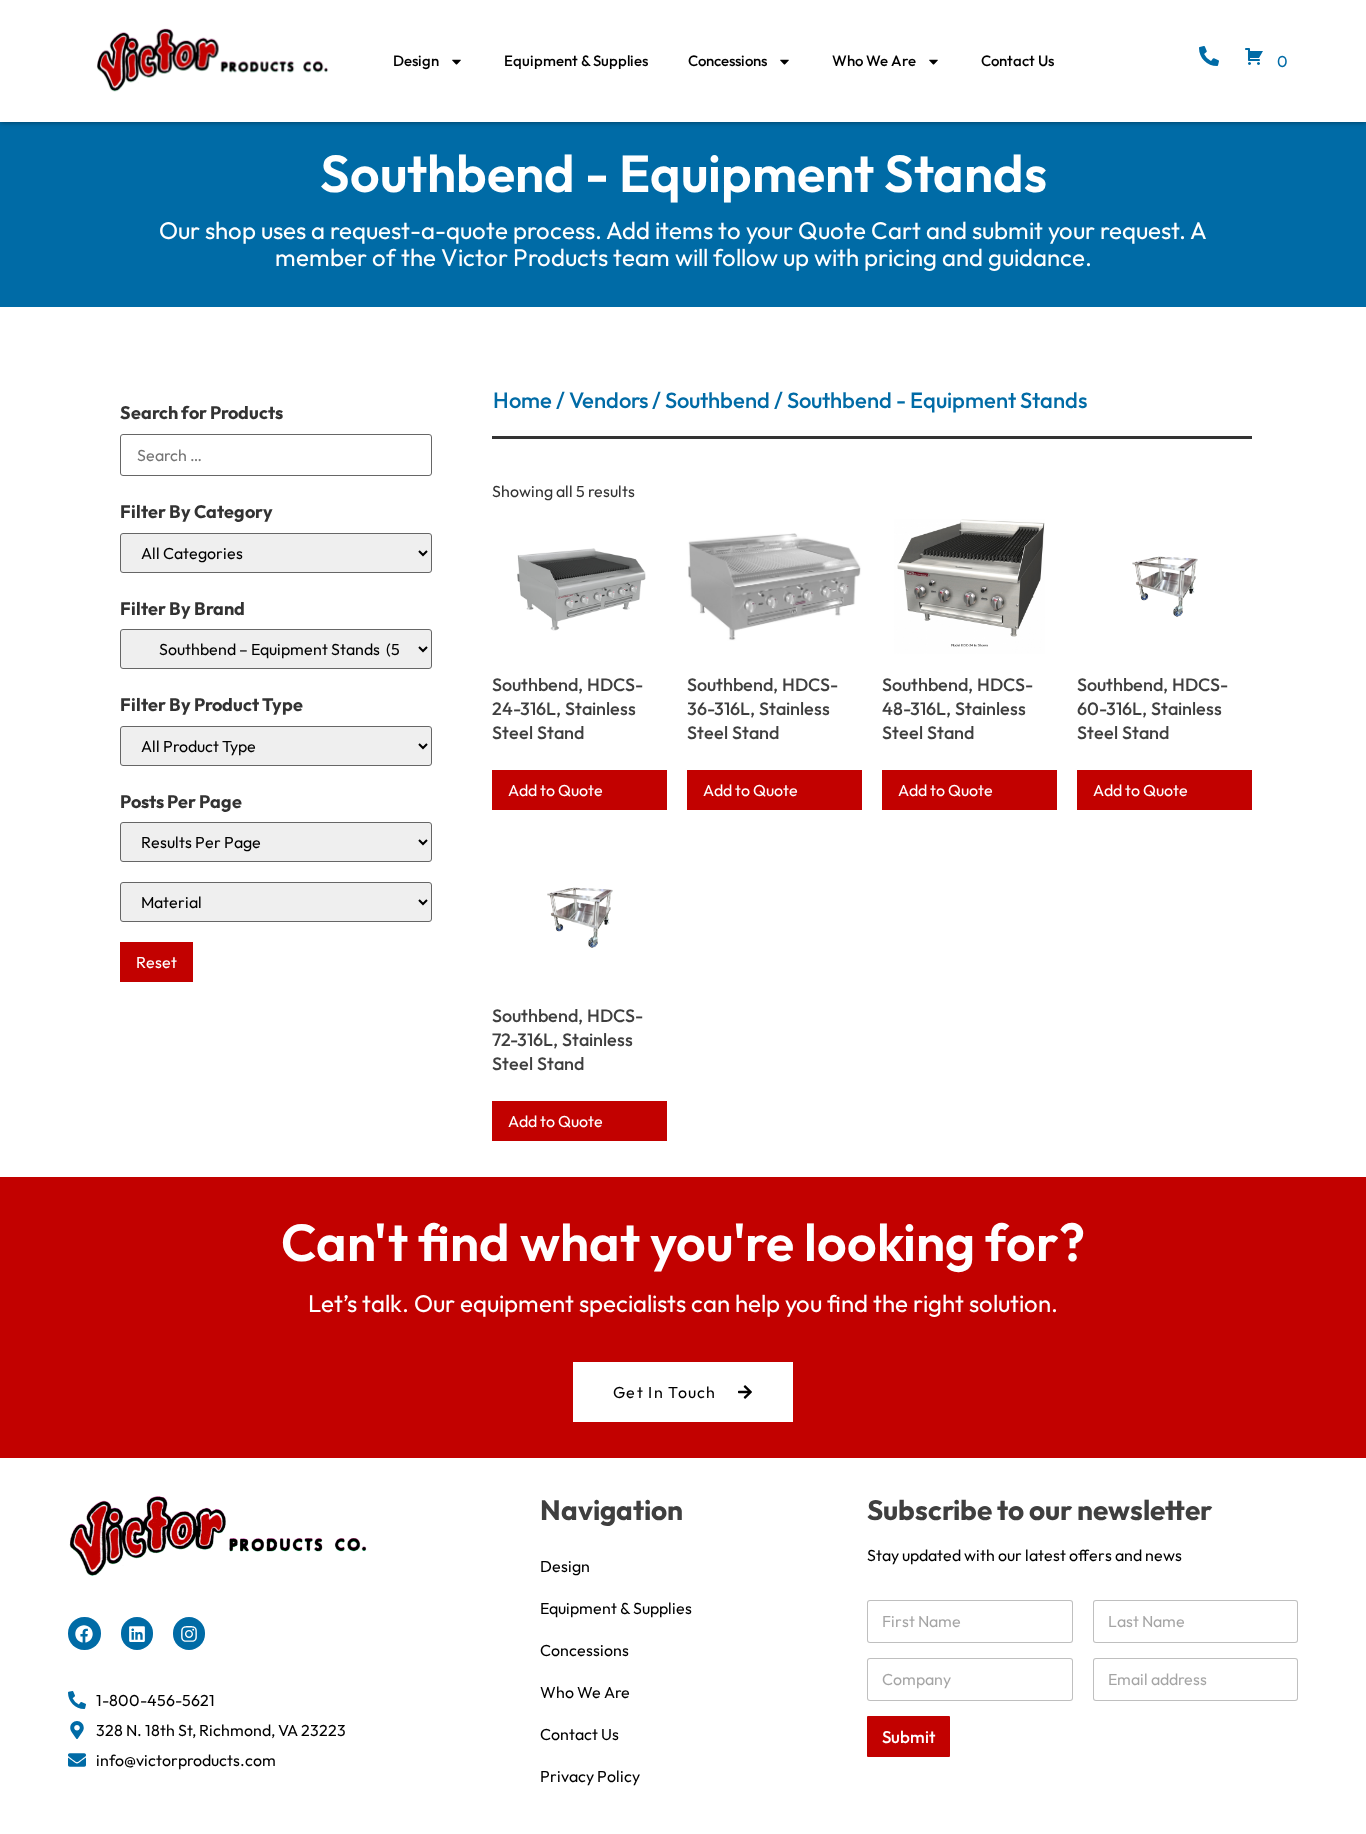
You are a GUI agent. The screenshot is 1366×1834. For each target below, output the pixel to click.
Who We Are (874, 60)
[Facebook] (84, 1633)
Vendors (608, 400)
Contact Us (1017, 60)
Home (522, 400)
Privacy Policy (590, 1776)
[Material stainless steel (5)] (276, 902)
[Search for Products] (276, 455)
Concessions (727, 60)
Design (416, 60)
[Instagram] (189, 1633)
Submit (908, 1736)
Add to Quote (555, 790)
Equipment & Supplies (576, 60)
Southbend (717, 400)
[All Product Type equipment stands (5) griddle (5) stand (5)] (276, 746)
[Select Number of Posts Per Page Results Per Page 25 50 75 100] (276, 842)
